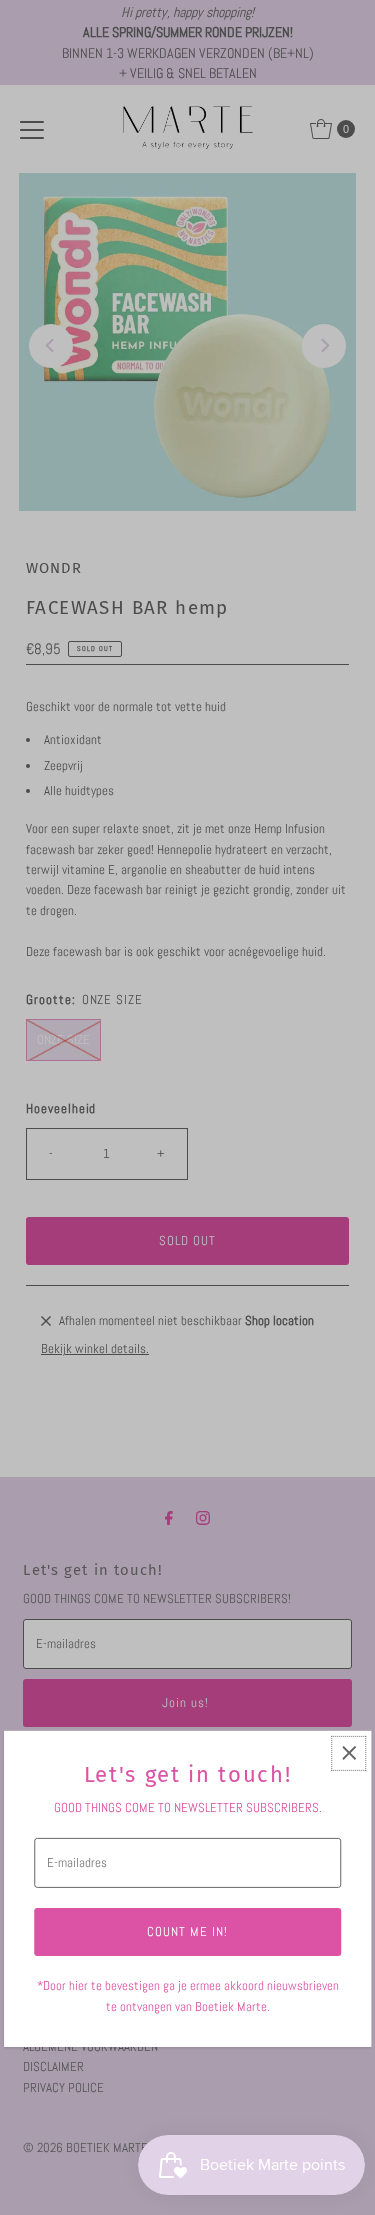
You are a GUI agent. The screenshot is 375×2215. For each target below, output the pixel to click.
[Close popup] (348, 1753)
